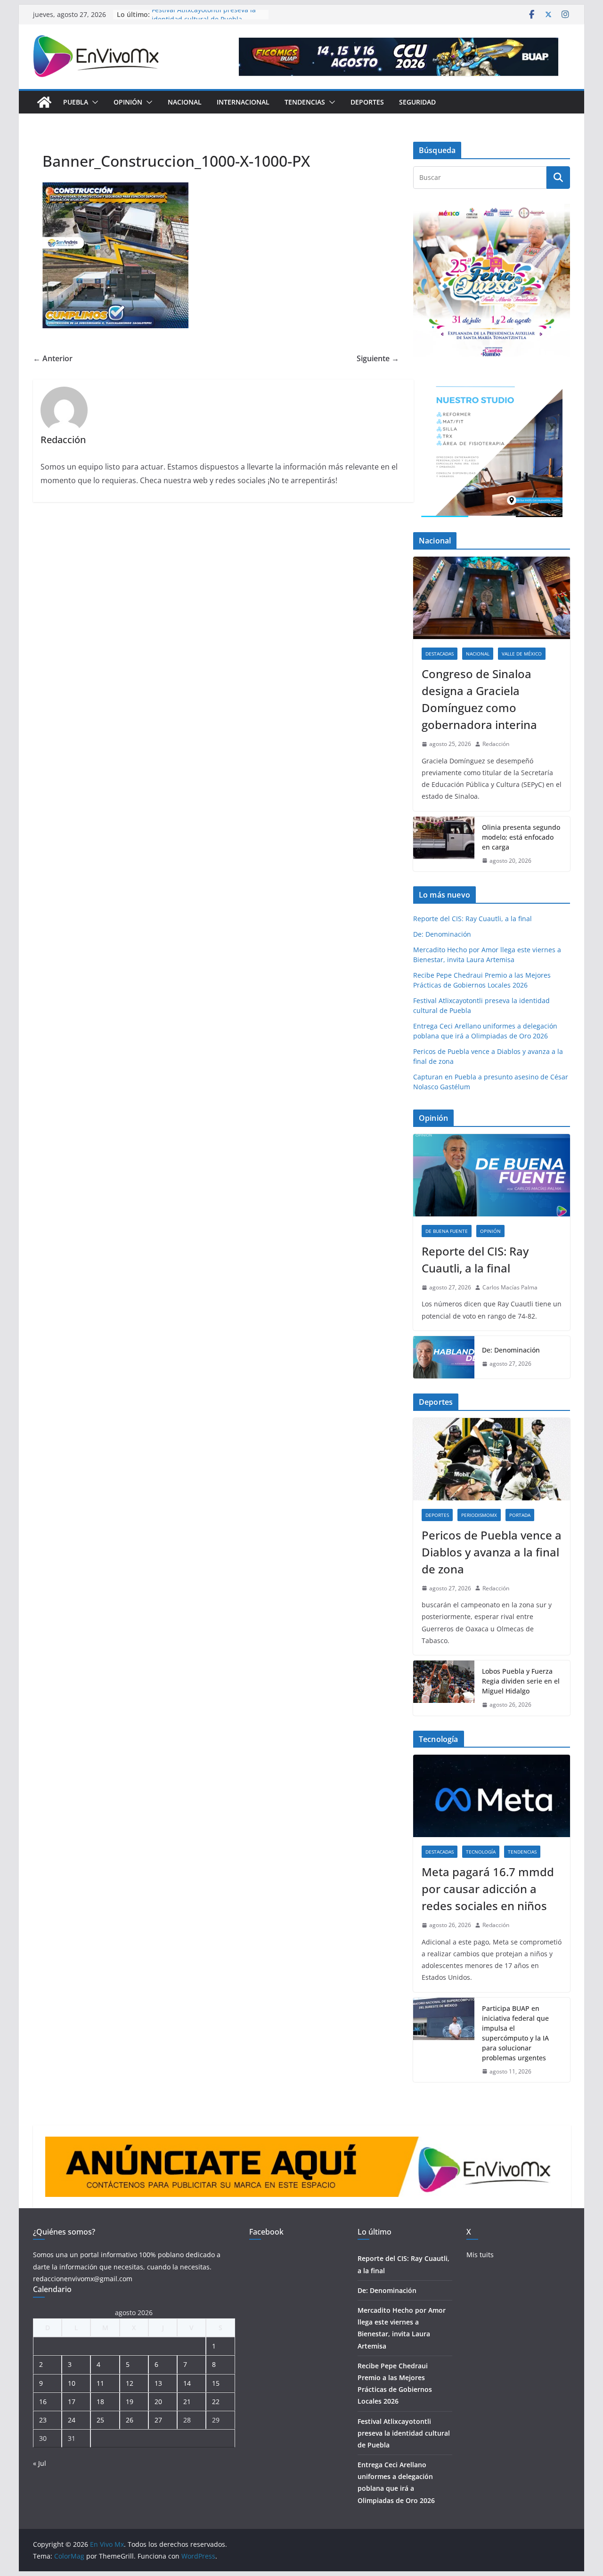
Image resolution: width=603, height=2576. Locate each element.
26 (130, 2420)
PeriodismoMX (479, 1515)
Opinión (128, 102)
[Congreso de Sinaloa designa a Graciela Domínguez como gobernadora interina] (492, 598)
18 (100, 2402)
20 (158, 2402)
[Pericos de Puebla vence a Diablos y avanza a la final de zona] (492, 1459)
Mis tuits (480, 2255)
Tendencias (305, 102)
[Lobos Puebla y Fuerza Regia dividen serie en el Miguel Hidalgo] (444, 1688)
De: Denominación (442, 934)
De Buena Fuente (447, 1231)
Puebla (76, 102)
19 (130, 2402)
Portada (520, 1515)
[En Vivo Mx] (44, 102)
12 (130, 2383)
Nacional (185, 102)
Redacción (496, 744)
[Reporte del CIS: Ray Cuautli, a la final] (492, 1175)
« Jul (40, 2463)
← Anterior (53, 358)
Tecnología (481, 1852)
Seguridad (417, 102)
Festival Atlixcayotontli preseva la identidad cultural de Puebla (204, 19)
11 (100, 2383)
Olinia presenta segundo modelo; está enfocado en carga (521, 837)
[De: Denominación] (444, 1357)
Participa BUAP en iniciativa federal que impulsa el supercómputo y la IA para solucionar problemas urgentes (515, 2033)
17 (72, 2402)
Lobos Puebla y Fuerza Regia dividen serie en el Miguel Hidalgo (521, 1681)
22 (216, 2402)
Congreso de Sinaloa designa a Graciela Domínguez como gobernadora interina (479, 699)
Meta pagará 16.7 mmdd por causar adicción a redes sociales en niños (488, 1889)
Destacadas (440, 654)
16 (43, 2402)
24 (72, 2420)
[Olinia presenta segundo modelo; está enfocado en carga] (444, 844)
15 (216, 2383)
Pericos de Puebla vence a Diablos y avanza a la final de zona (492, 1552)
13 (158, 2383)
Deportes (367, 102)
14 (187, 2383)
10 (72, 2383)
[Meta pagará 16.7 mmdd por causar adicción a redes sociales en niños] (492, 1796)
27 (158, 2420)
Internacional (243, 102)
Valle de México (522, 654)
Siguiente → (378, 358)
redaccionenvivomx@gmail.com (83, 2279)
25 (100, 2420)
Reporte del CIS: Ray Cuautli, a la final (473, 919)
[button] (93, 102)
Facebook (266, 2232)
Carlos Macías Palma (510, 1287)
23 (43, 2420)
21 (187, 2402)
